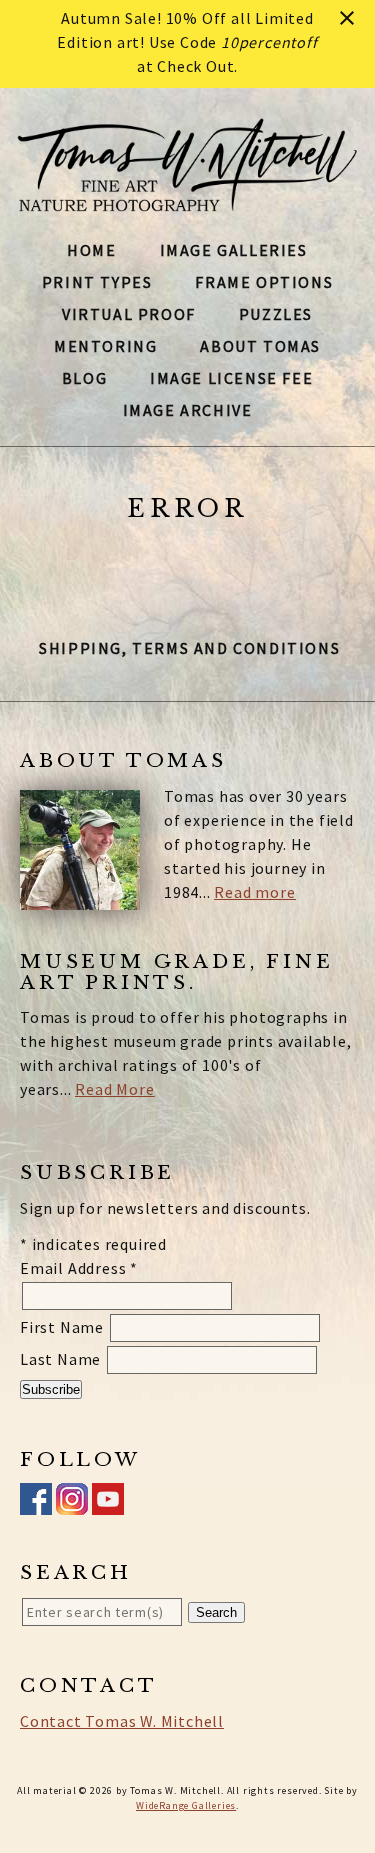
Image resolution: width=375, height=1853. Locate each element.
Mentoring (105, 346)
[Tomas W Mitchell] (187, 200)
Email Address (79, 1268)
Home (91, 250)
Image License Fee (231, 378)
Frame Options (264, 282)
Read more (254, 892)
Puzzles (276, 314)
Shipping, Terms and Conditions (189, 648)
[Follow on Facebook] (36, 1503)
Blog (84, 378)
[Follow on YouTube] (108, 1503)
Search (216, 1612)
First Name (64, 1327)
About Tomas (260, 346)
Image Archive (188, 410)
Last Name (62, 1359)
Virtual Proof (129, 314)
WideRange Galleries (186, 1805)
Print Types (97, 282)
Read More (114, 1089)
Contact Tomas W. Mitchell (122, 1721)
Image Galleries (234, 250)
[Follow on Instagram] (72, 1503)
